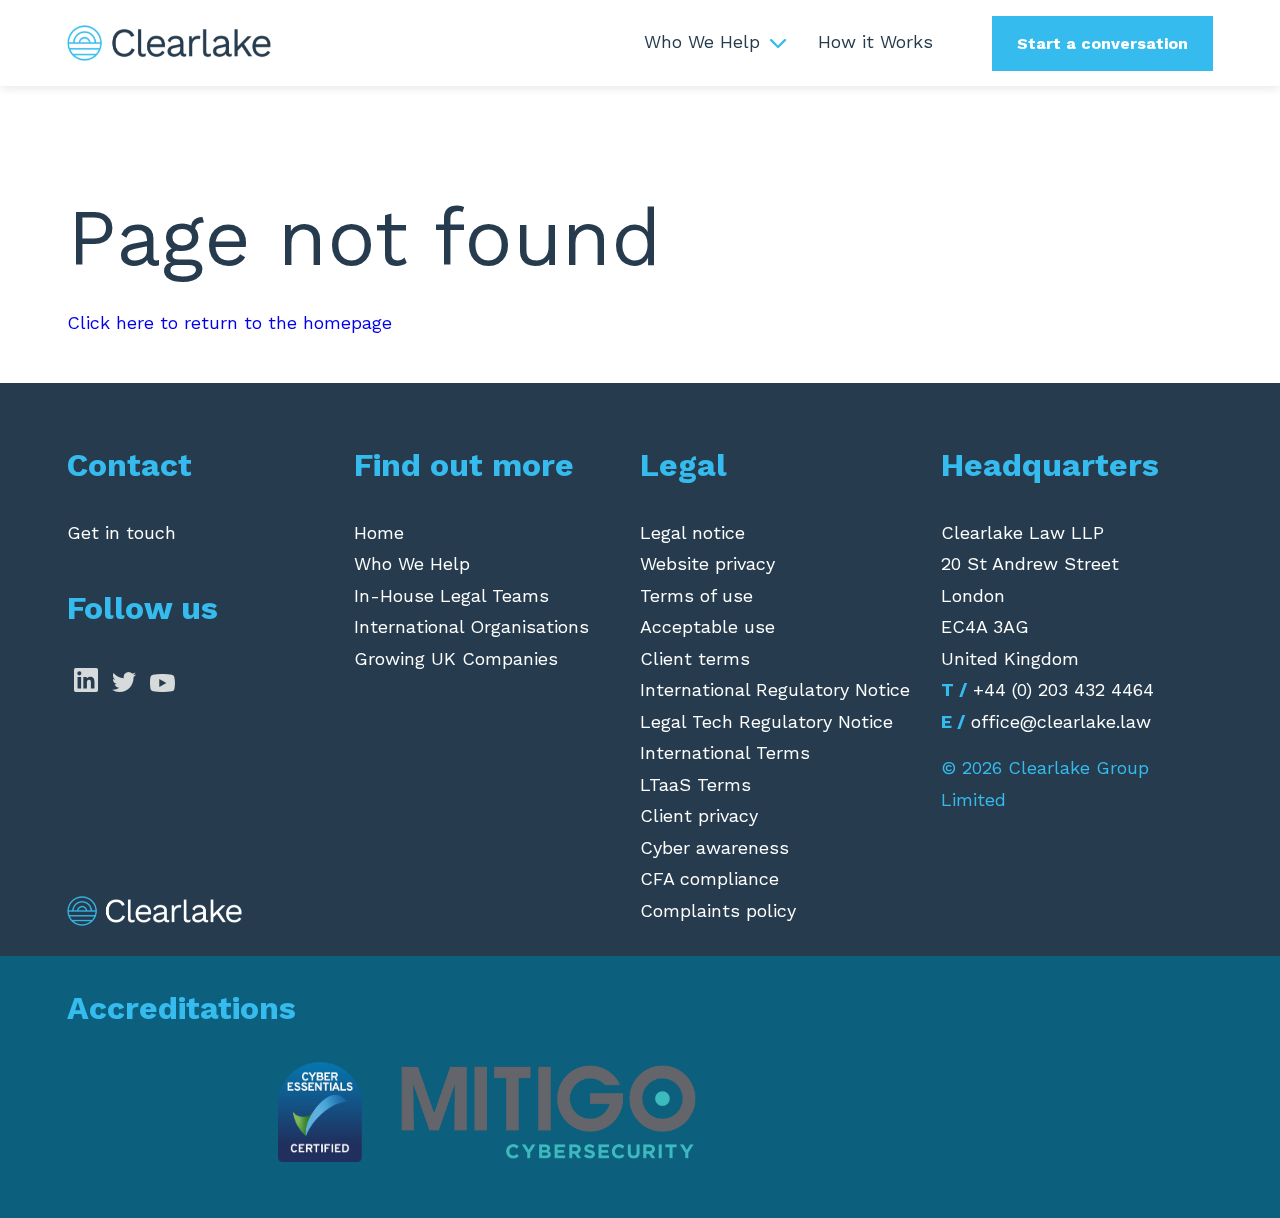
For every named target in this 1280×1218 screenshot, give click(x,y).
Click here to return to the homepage (229, 322)
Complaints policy (718, 910)
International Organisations (471, 626)
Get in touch (121, 532)
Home (379, 532)
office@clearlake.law (1061, 721)
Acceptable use (707, 626)
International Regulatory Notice (775, 689)
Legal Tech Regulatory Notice (766, 721)
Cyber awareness (714, 847)
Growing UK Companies (456, 658)
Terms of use (696, 595)
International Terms (725, 752)
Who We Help (702, 41)
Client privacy (699, 815)
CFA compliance (709, 878)
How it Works (875, 41)
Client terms (695, 658)
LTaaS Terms (695, 784)
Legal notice (692, 532)
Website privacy (707, 563)
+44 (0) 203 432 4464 (1063, 689)
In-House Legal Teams (451, 595)
